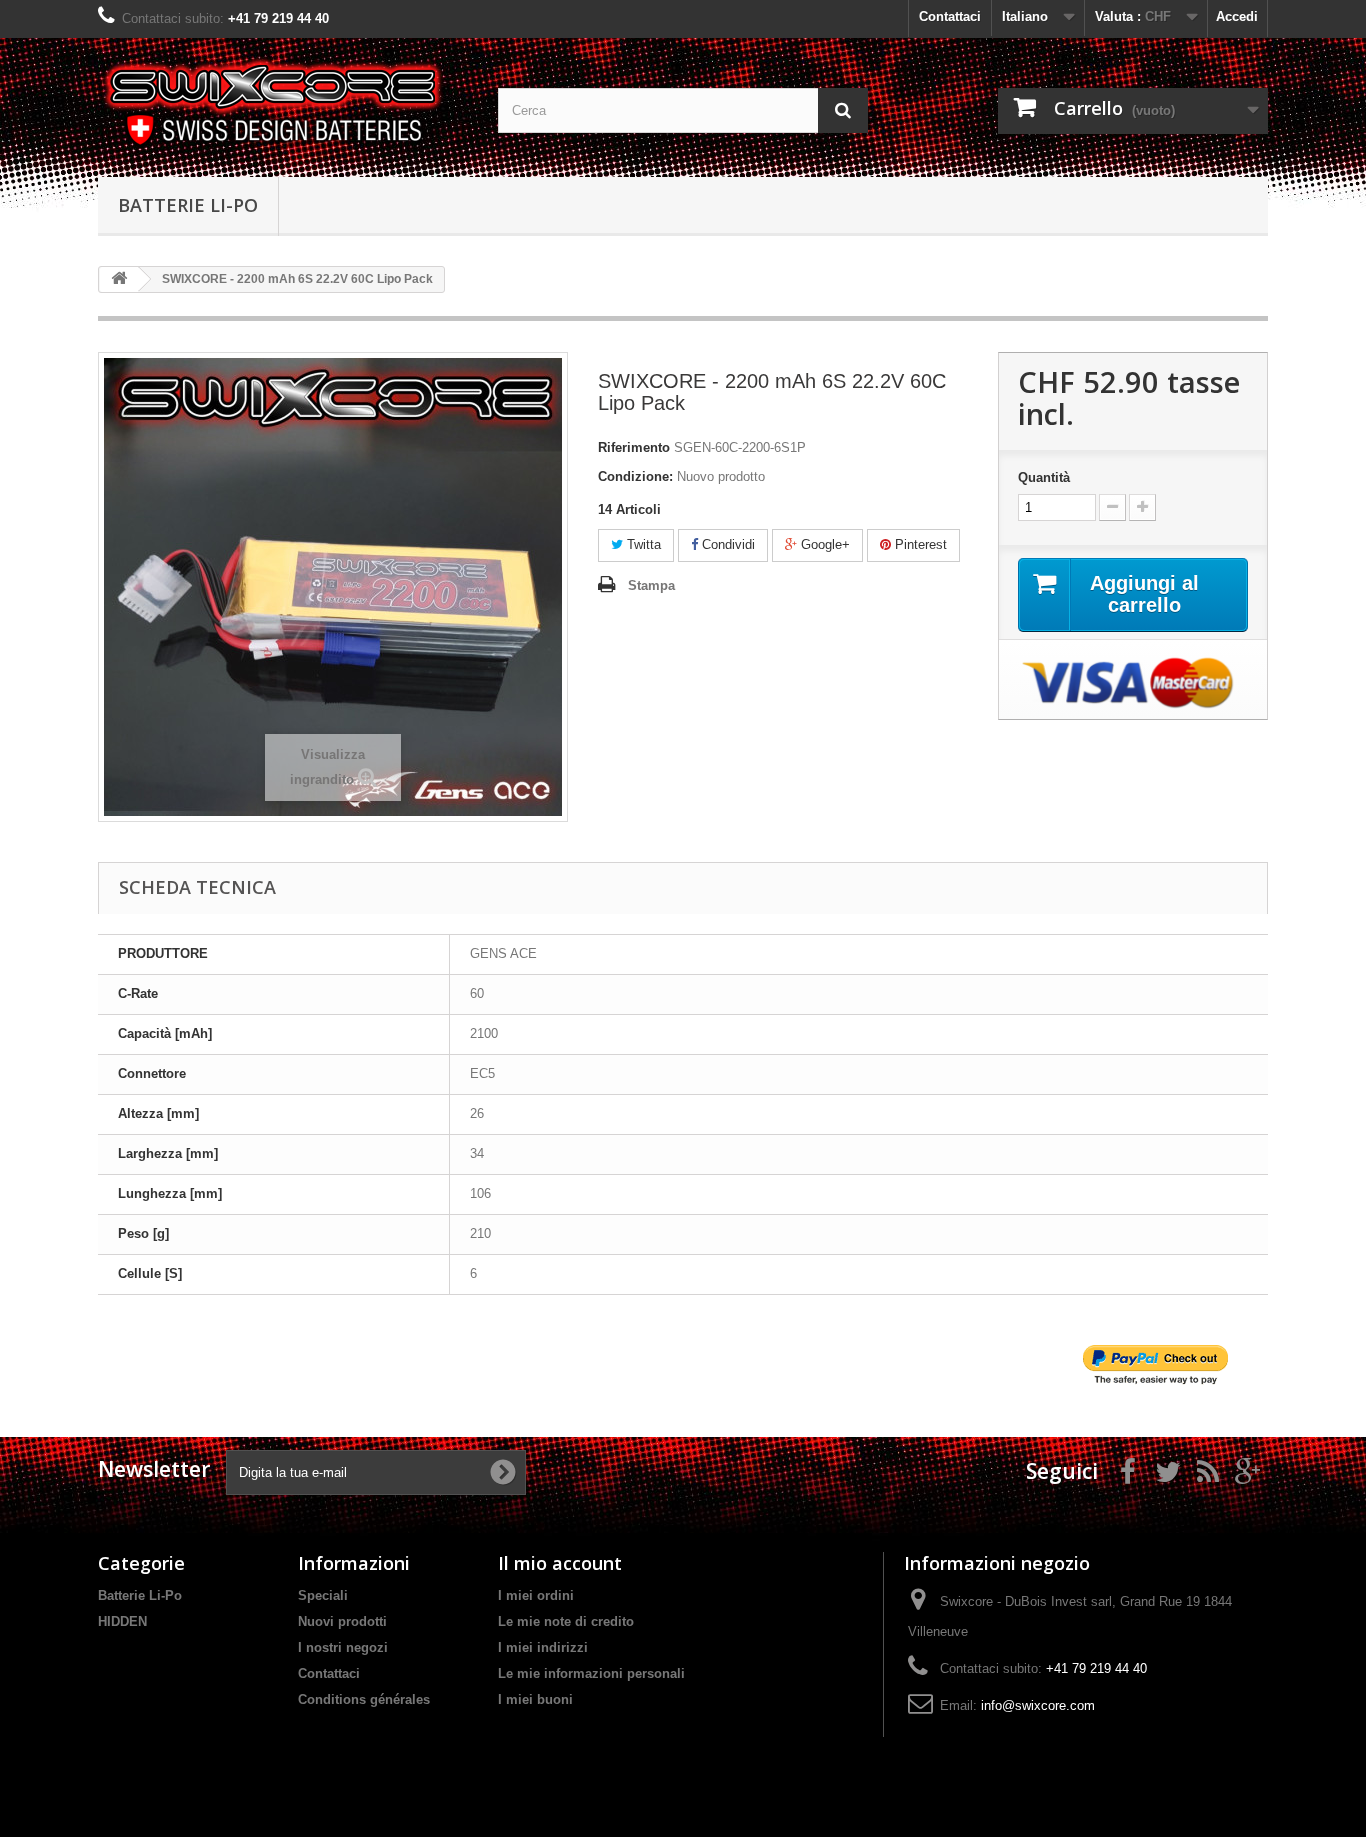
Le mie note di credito (566, 1621)
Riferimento (634, 447)
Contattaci (950, 16)
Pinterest (919, 544)
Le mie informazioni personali (591, 1673)
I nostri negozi (343, 1647)
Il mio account (560, 1563)
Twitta (642, 544)
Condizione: (635, 476)
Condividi (726, 544)
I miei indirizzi (543, 1647)
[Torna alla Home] (119, 279)
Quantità (1044, 477)
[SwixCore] (283, 102)
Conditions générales (364, 1699)
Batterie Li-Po (188, 205)
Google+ (823, 544)
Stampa (651, 585)
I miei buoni (535, 1699)
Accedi (1237, 16)
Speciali (323, 1595)
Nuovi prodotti (342, 1621)
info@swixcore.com (1038, 1705)
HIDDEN (122, 1621)
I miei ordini (536, 1595)
